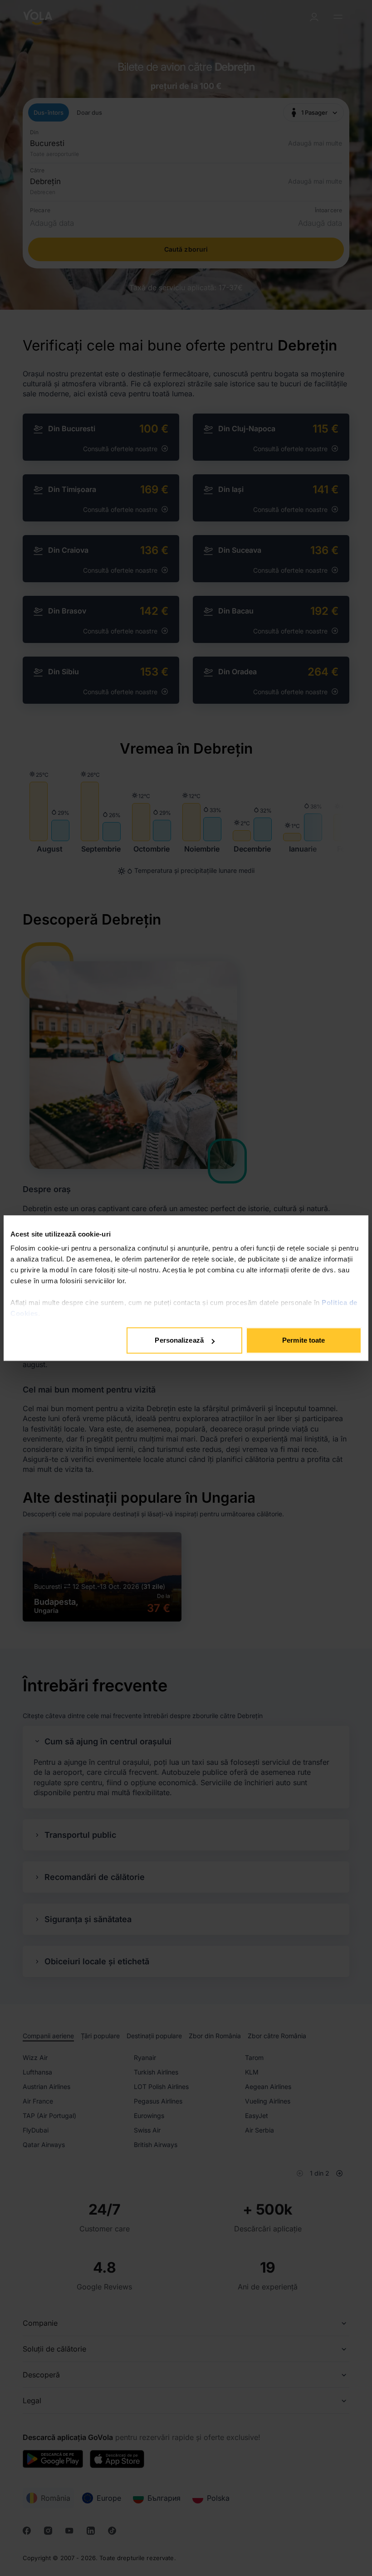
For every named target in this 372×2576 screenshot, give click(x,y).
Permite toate (303, 1340)
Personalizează (179, 1340)
